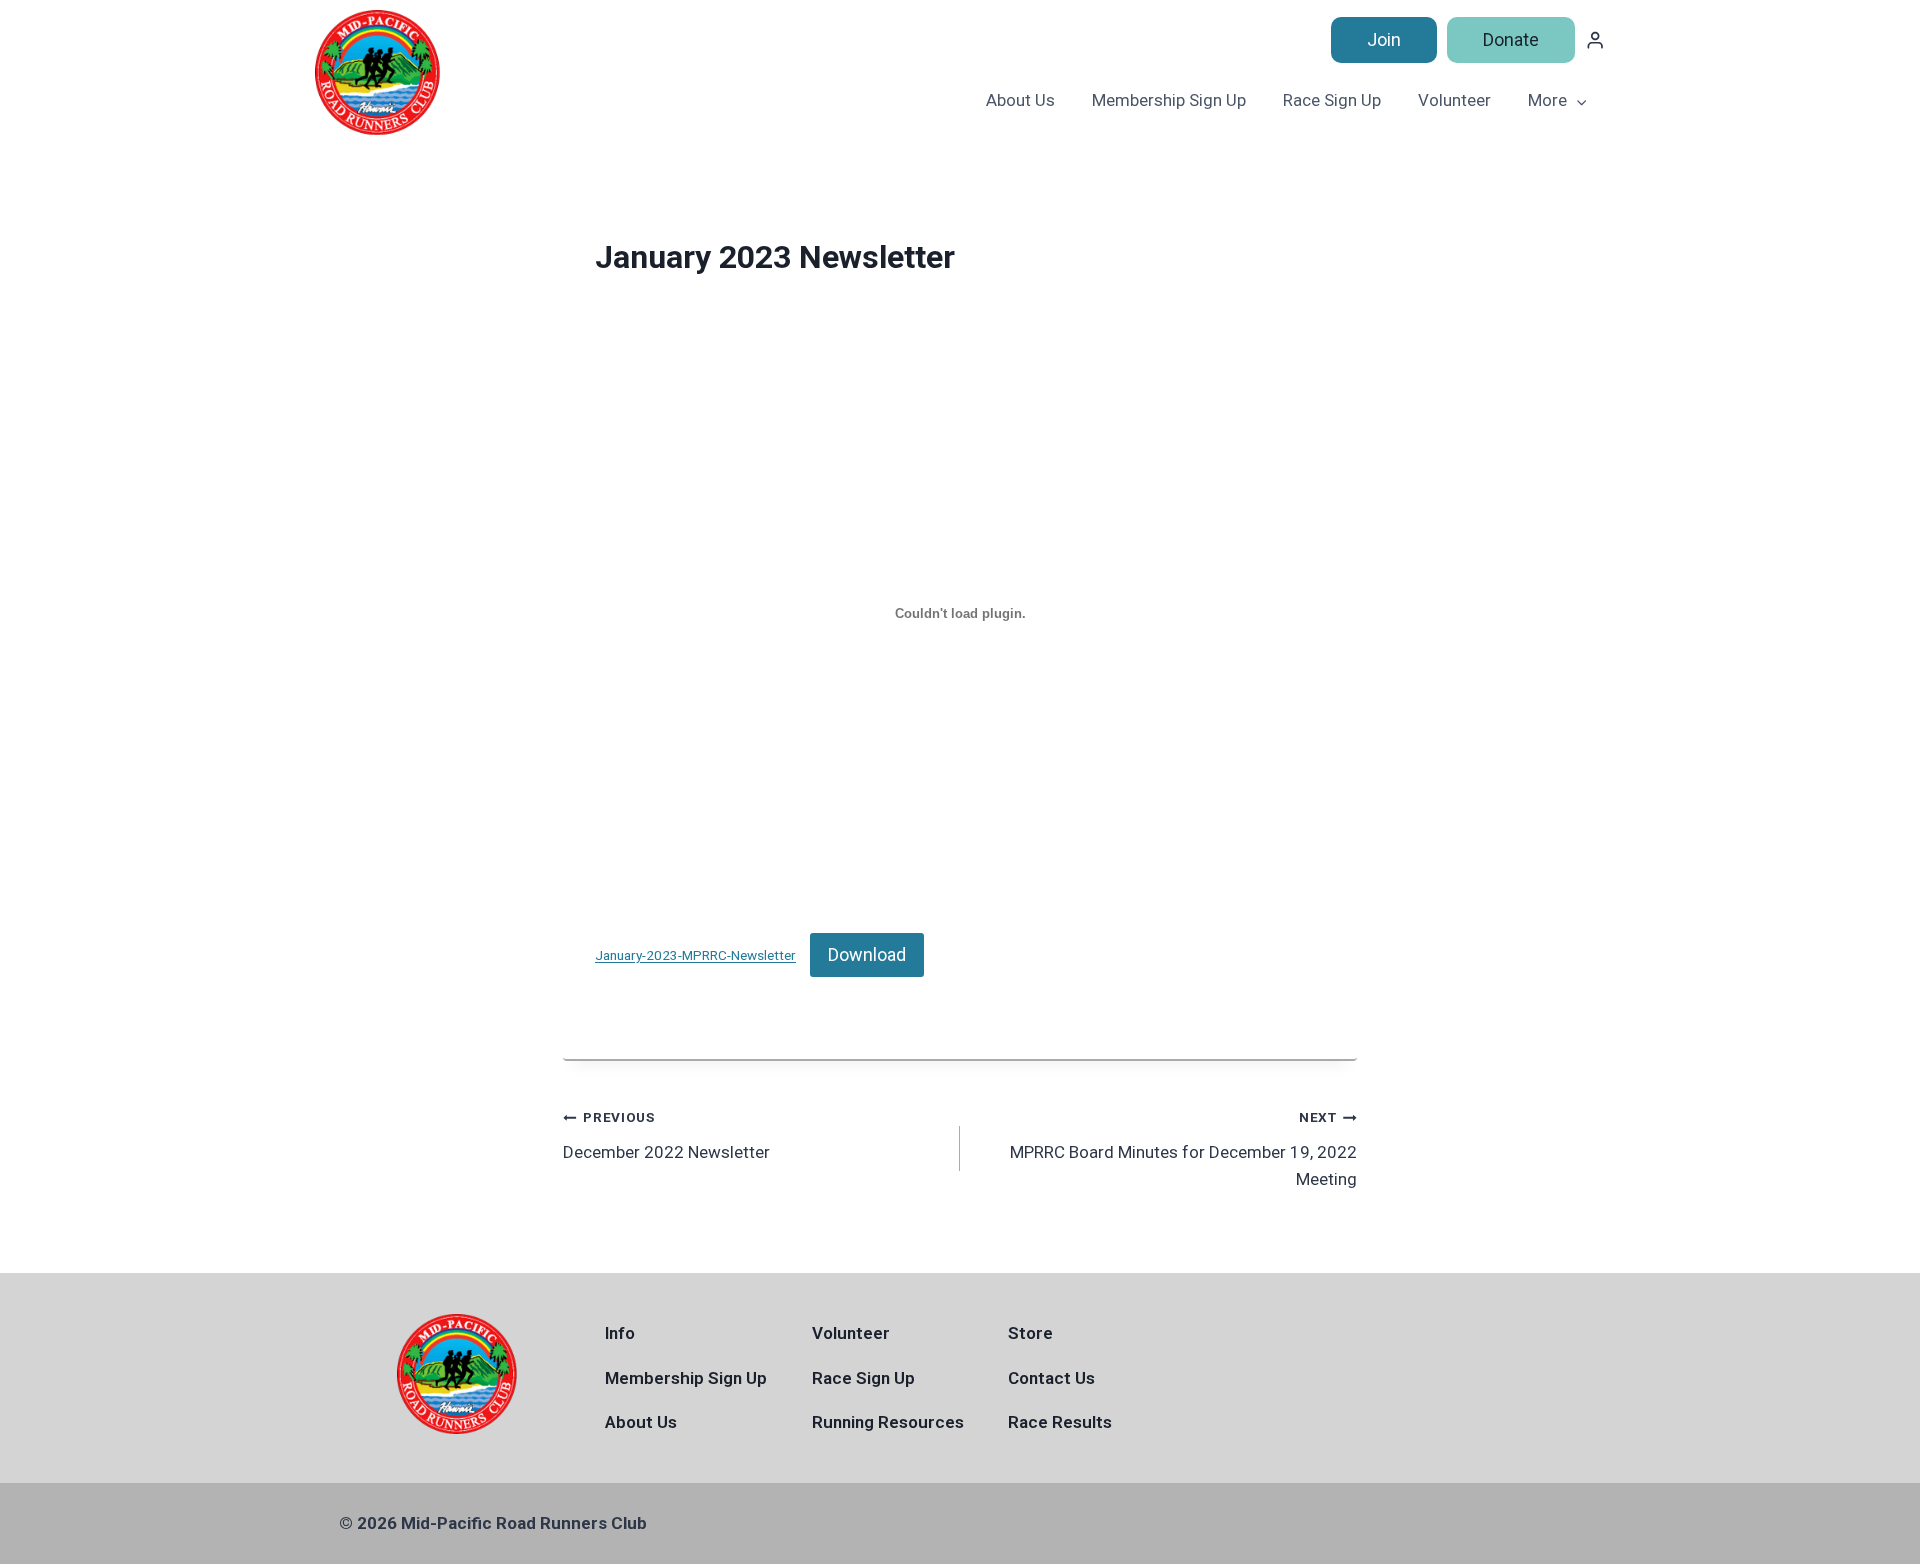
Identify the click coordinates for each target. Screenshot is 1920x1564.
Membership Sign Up (1169, 100)
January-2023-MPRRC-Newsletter (695, 956)
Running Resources (888, 1422)
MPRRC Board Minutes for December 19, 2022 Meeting (1183, 1149)
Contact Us (1051, 1378)
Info (620, 1333)
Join (1384, 39)
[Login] (1595, 40)
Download (867, 954)
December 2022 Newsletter (666, 1135)
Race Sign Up (1332, 100)
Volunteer (1454, 100)
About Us (1020, 100)
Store (1030, 1333)
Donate (1511, 39)
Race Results (1060, 1422)
